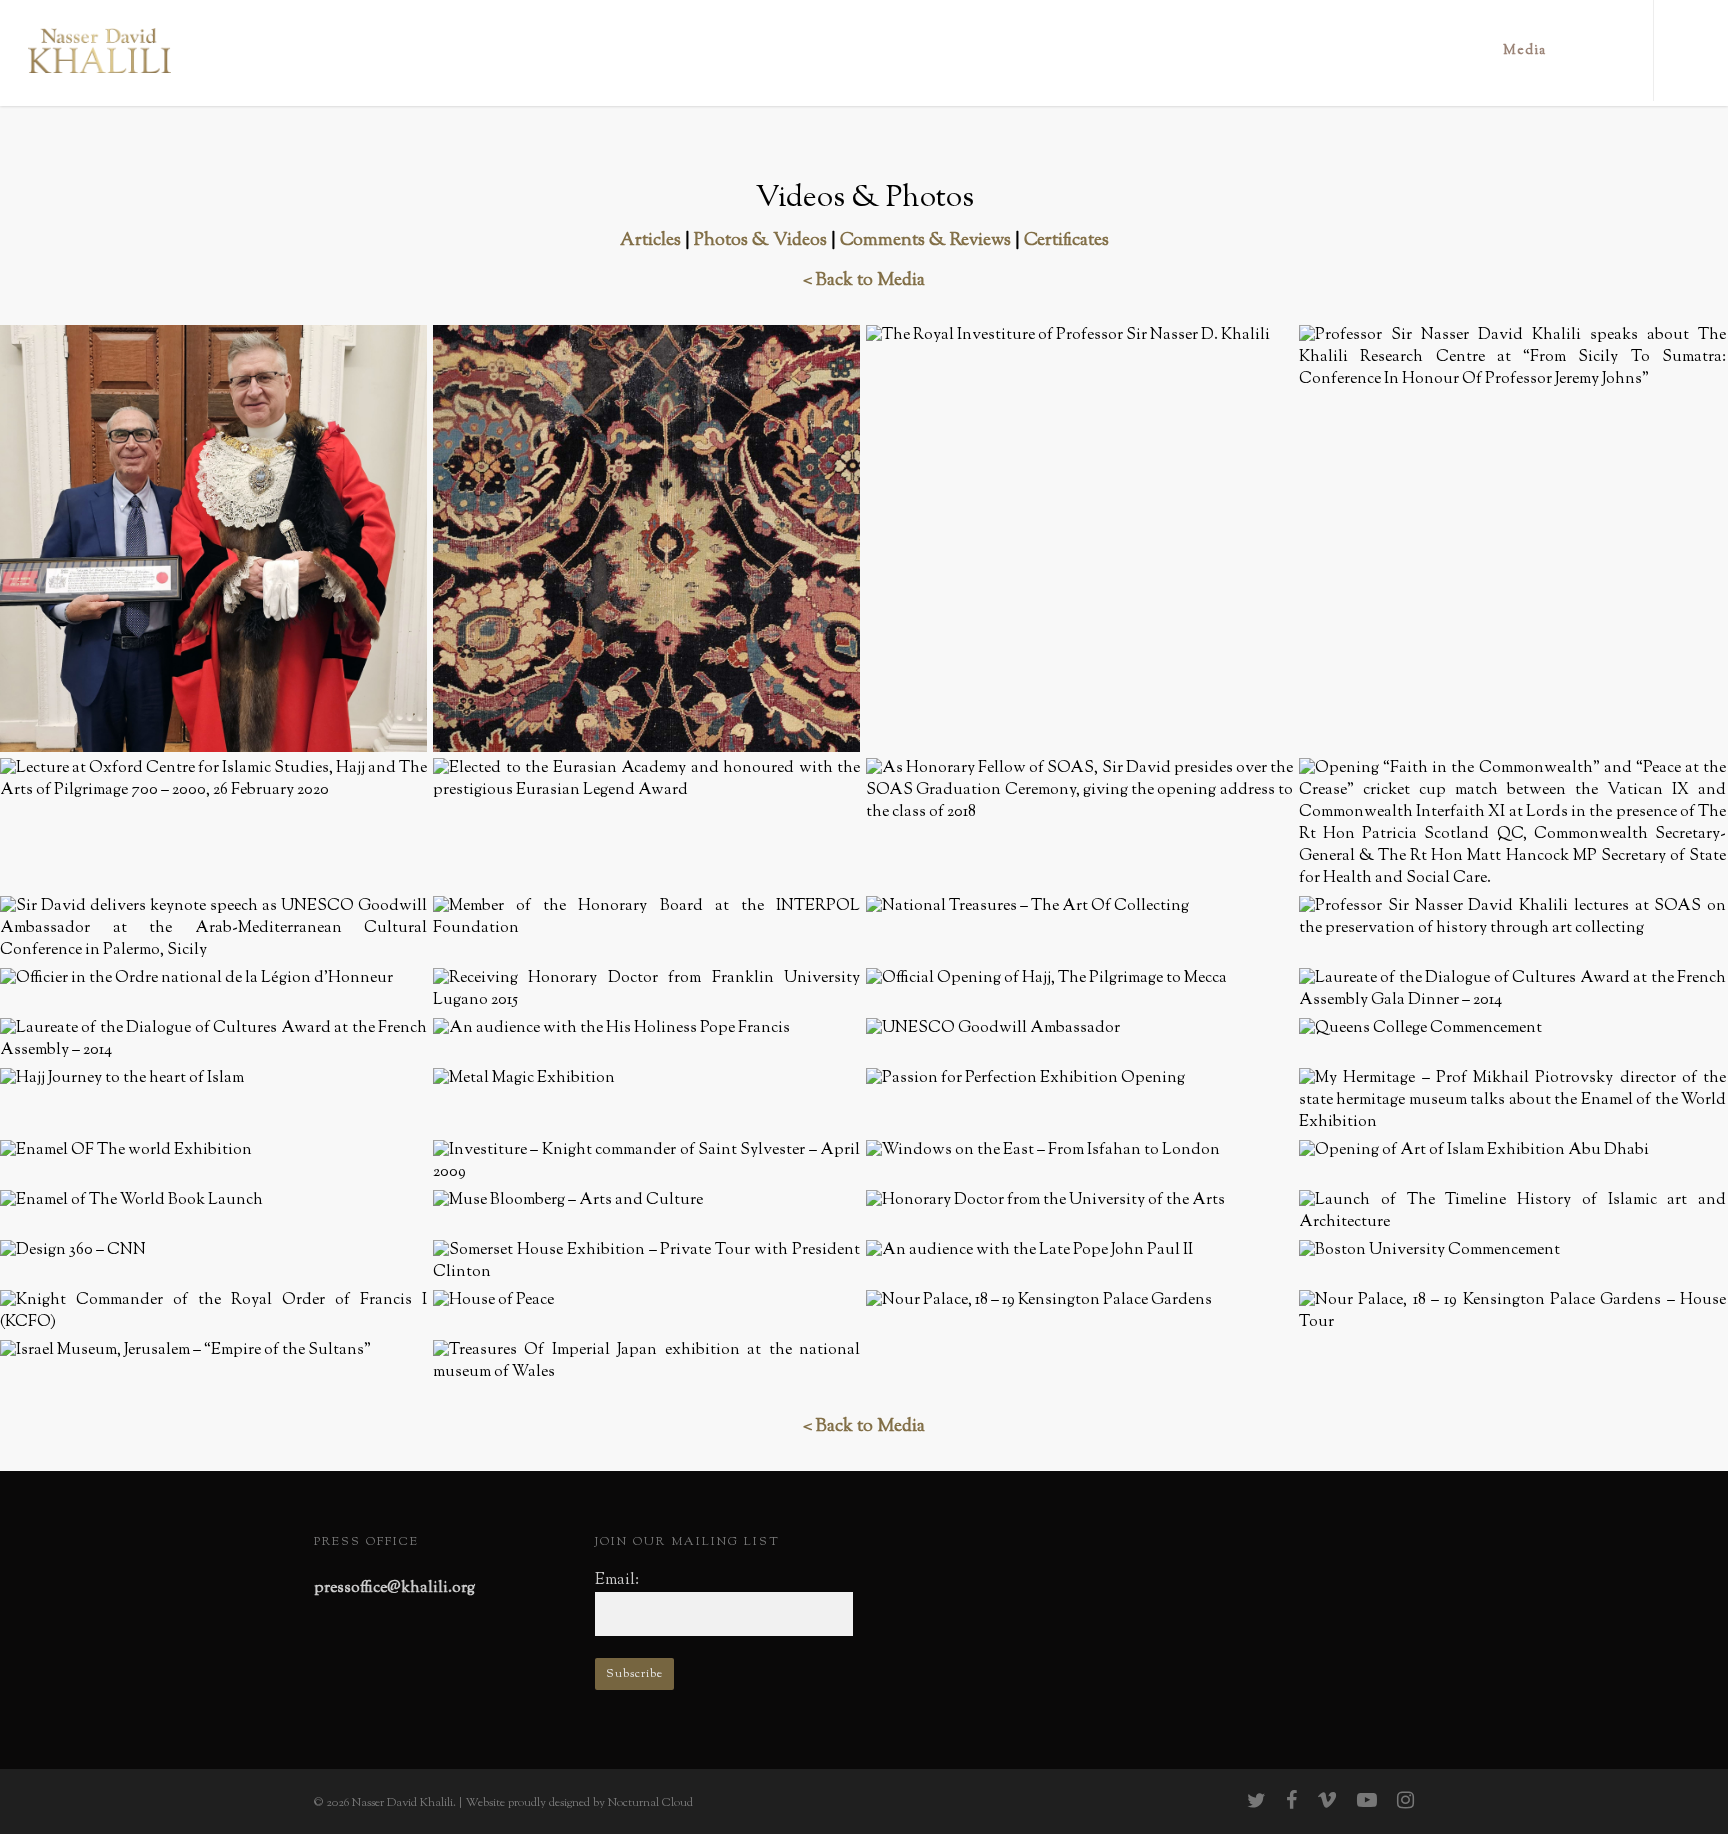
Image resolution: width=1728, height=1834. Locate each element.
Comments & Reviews (925, 241)
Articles (650, 241)
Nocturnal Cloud (650, 1803)
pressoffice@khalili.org (394, 1588)
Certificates (1066, 241)
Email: (617, 1580)
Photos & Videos (760, 241)
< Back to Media (864, 281)
